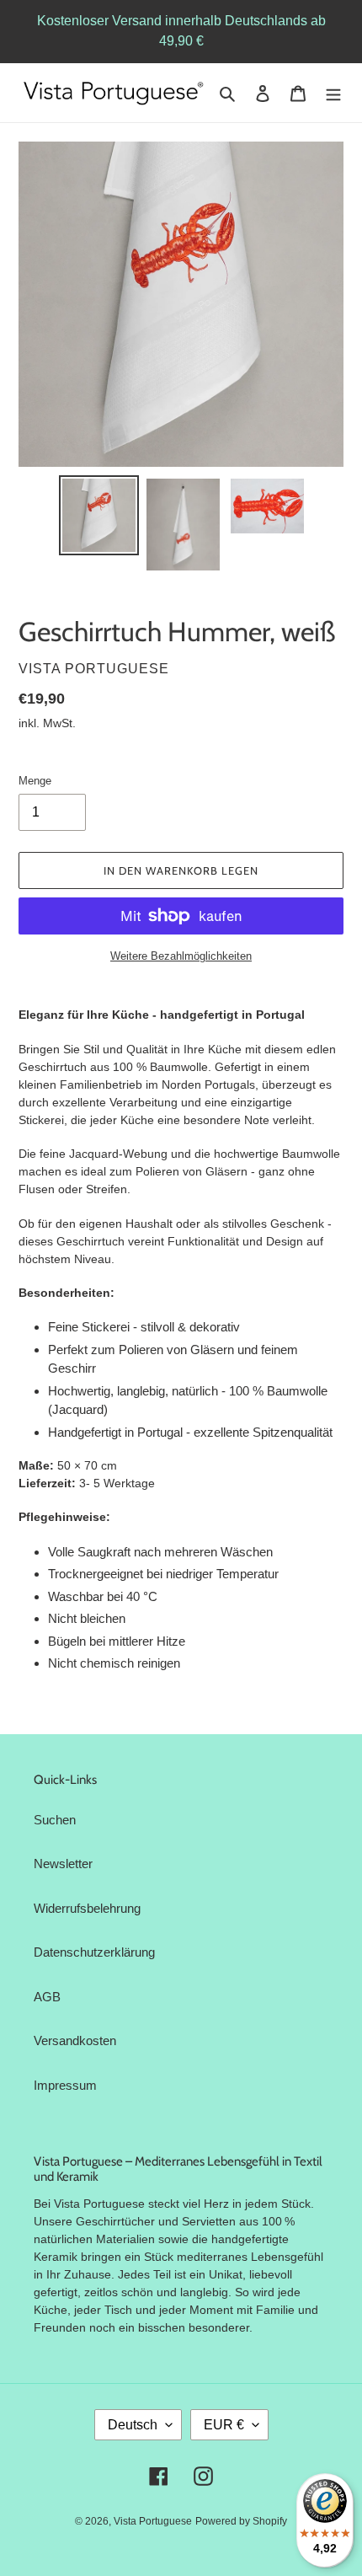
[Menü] (333, 93)
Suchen (55, 1820)
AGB (47, 1997)
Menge (35, 781)
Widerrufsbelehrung (87, 1908)
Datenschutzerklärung (94, 1952)
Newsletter (63, 1864)
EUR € (224, 2425)
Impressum (65, 2085)
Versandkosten (75, 2040)
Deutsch (133, 2425)
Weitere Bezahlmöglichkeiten (181, 956)
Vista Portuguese (153, 2521)
